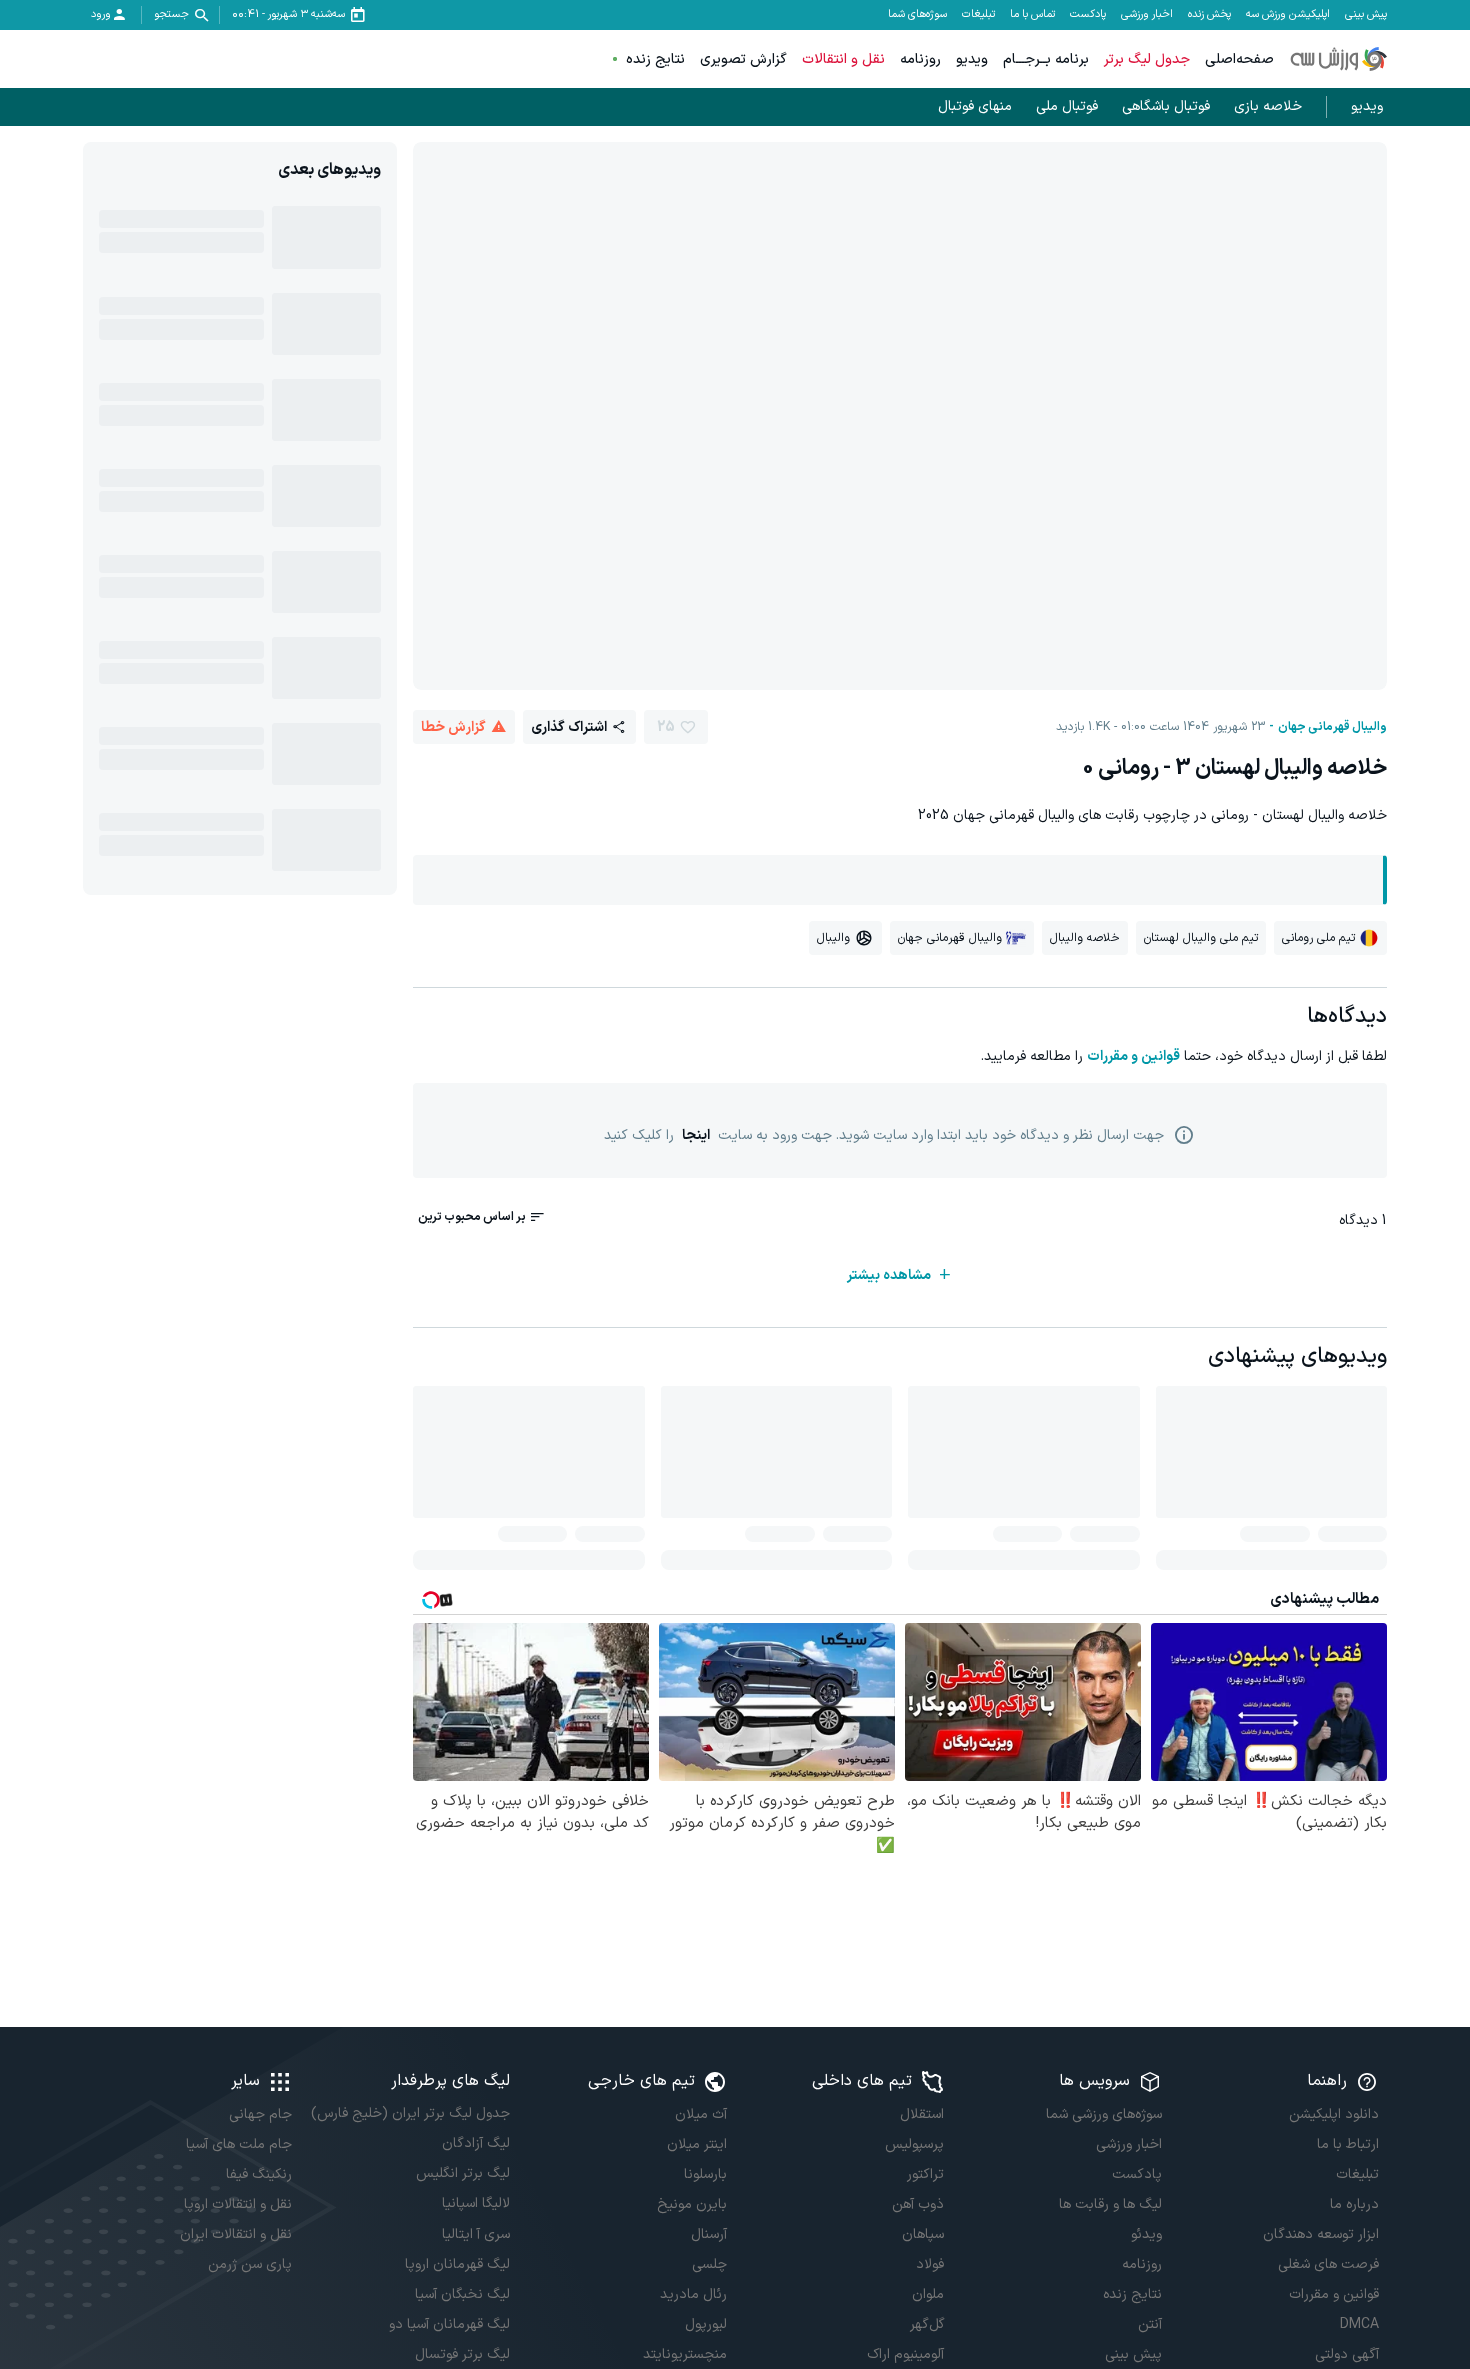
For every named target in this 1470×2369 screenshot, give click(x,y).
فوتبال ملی (1067, 106)
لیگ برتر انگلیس (462, 2173)
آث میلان (701, 2114)
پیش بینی (1366, 15)
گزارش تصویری (743, 59)
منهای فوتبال (975, 106)
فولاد (930, 2264)
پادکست (1088, 15)
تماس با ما (1032, 15)
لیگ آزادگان (475, 2143)
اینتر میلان (697, 2144)
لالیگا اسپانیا (475, 2203)
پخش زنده (1209, 15)
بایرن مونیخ (692, 2204)
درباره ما (1354, 2204)
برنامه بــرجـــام (1046, 59)
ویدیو (972, 59)
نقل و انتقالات (843, 59)
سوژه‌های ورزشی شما (1103, 2114)
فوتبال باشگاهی (1166, 106)
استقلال (922, 2114)
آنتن (1149, 2324)
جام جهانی (260, 2114)
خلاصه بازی (1268, 106)
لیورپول (706, 2324)
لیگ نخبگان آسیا (462, 2294)
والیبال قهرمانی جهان (1332, 727)
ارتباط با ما (1348, 2144)
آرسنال (709, 2234)
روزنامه (920, 59)
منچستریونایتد (685, 2354)
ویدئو (1146, 2234)
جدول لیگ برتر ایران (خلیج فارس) (410, 2113)
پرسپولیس (914, 2144)
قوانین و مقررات (1133, 1056)
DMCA (1359, 2324)
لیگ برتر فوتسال (462, 2354)
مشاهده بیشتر (889, 1275)
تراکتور (925, 2174)
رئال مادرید (693, 2294)
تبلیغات (978, 15)
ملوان (928, 2294)
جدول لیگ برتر (1147, 59)
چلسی (709, 2264)
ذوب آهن (918, 2204)
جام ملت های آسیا (239, 2144)
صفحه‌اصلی (1239, 59)
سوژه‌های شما (917, 15)
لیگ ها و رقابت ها (1110, 2204)
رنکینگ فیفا (259, 2174)
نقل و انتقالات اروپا (238, 2204)
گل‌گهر (927, 2324)
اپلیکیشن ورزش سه (1288, 15)
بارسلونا (705, 2174)
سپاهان (923, 2234)
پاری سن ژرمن (250, 2264)
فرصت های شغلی (1328, 2264)
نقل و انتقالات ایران (236, 2234)
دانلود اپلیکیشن (1334, 2114)
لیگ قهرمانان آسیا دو (449, 2324)
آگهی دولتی (1347, 2354)
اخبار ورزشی (1147, 15)
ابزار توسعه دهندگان (1321, 2234)
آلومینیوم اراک (905, 2354)
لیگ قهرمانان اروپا (457, 2264)
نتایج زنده (655, 59)
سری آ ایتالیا (475, 2234)
